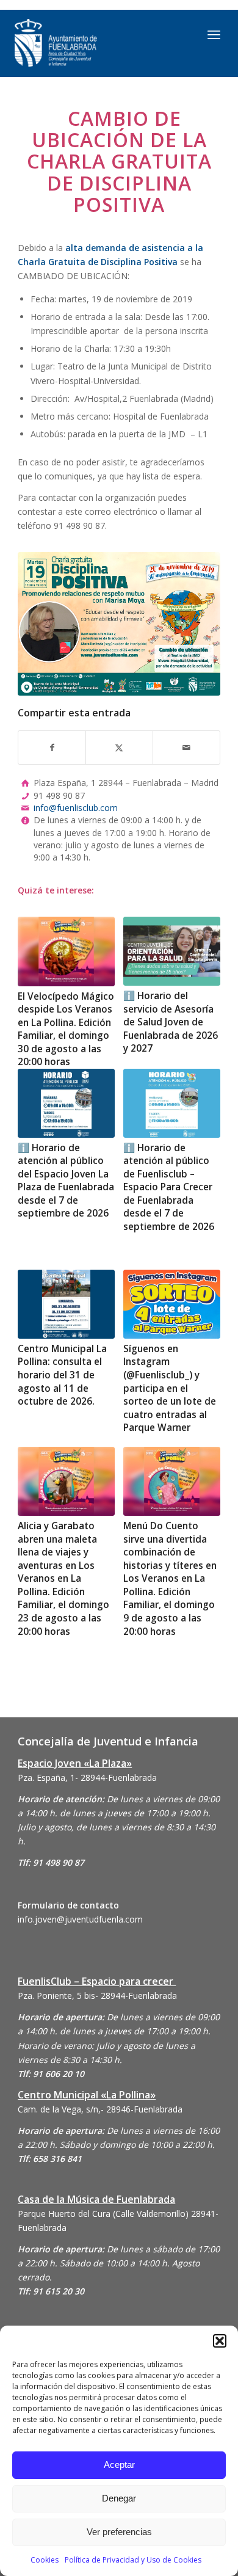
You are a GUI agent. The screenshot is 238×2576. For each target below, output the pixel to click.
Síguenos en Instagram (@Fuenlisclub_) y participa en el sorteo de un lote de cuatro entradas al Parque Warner (170, 1388)
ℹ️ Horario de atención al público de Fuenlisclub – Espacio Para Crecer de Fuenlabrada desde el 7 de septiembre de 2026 (169, 1187)
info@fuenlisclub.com (76, 808)
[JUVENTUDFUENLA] (89, 43)
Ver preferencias (119, 2532)
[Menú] (214, 34)
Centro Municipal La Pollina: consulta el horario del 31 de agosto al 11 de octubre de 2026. (62, 1375)
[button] (220, 2341)
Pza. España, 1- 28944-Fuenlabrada (87, 1777)
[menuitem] (214, 34)
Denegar (119, 2498)
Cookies (45, 2560)
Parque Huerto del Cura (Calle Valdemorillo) (103, 2214)
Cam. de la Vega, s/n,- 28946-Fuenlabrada (100, 2109)
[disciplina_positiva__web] (119, 624)
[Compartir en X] (119, 748)
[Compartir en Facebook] (52, 748)
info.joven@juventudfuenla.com (80, 1919)
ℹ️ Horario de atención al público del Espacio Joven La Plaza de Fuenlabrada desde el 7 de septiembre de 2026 (66, 1181)
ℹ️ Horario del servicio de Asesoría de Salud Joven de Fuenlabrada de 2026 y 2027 (171, 1022)
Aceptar (119, 2465)
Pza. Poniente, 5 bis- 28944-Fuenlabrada (97, 1996)
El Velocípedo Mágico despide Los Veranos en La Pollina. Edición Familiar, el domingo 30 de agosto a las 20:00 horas (66, 1029)
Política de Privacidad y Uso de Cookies (133, 2560)
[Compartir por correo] (186, 748)
